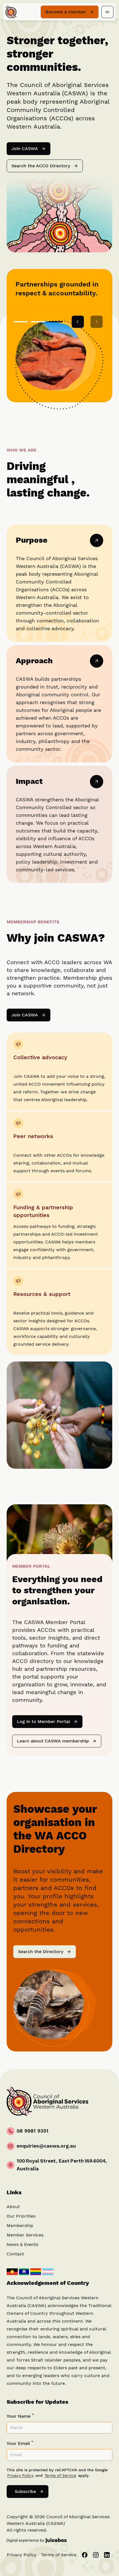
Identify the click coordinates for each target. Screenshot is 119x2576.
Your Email (20, 2443)
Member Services (25, 2235)
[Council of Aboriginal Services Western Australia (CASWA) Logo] (11, 12)
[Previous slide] (78, 322)
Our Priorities (21, 2216)
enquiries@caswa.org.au (46, 2146)
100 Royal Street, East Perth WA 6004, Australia (62, 2165)
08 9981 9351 (33, 2131)
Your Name (20, 2416)
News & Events (22, 2245)
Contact (15, 2254)
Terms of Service (60, 2476)
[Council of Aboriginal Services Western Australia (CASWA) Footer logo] (47, 2102)
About (13, 2207)
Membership (20, 2226)
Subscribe (24, 2493)
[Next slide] (97, 322)
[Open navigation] (107, 12)
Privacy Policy (20, 2476)
